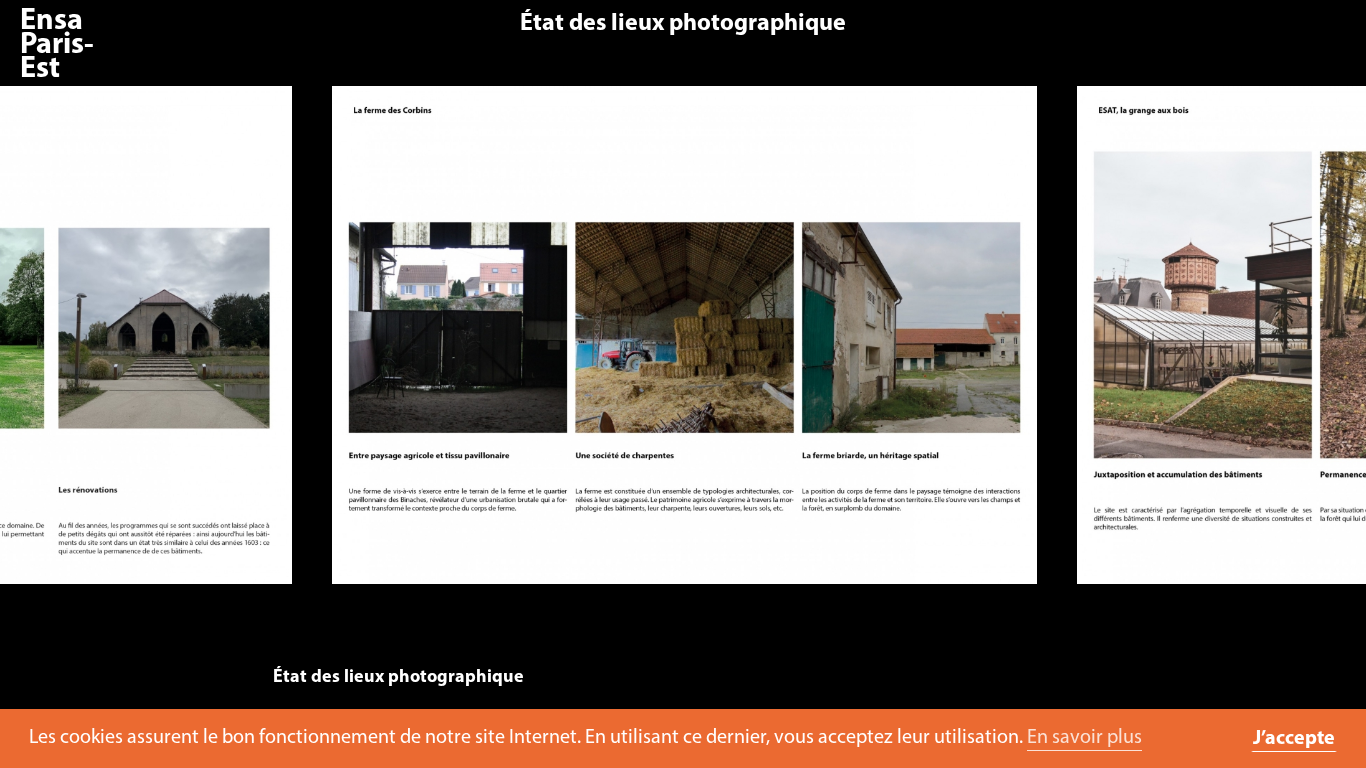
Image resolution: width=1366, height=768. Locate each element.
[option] (684, 345)
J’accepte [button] (1294, 739)
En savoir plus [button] (1084, 738)
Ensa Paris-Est (57, 45)
